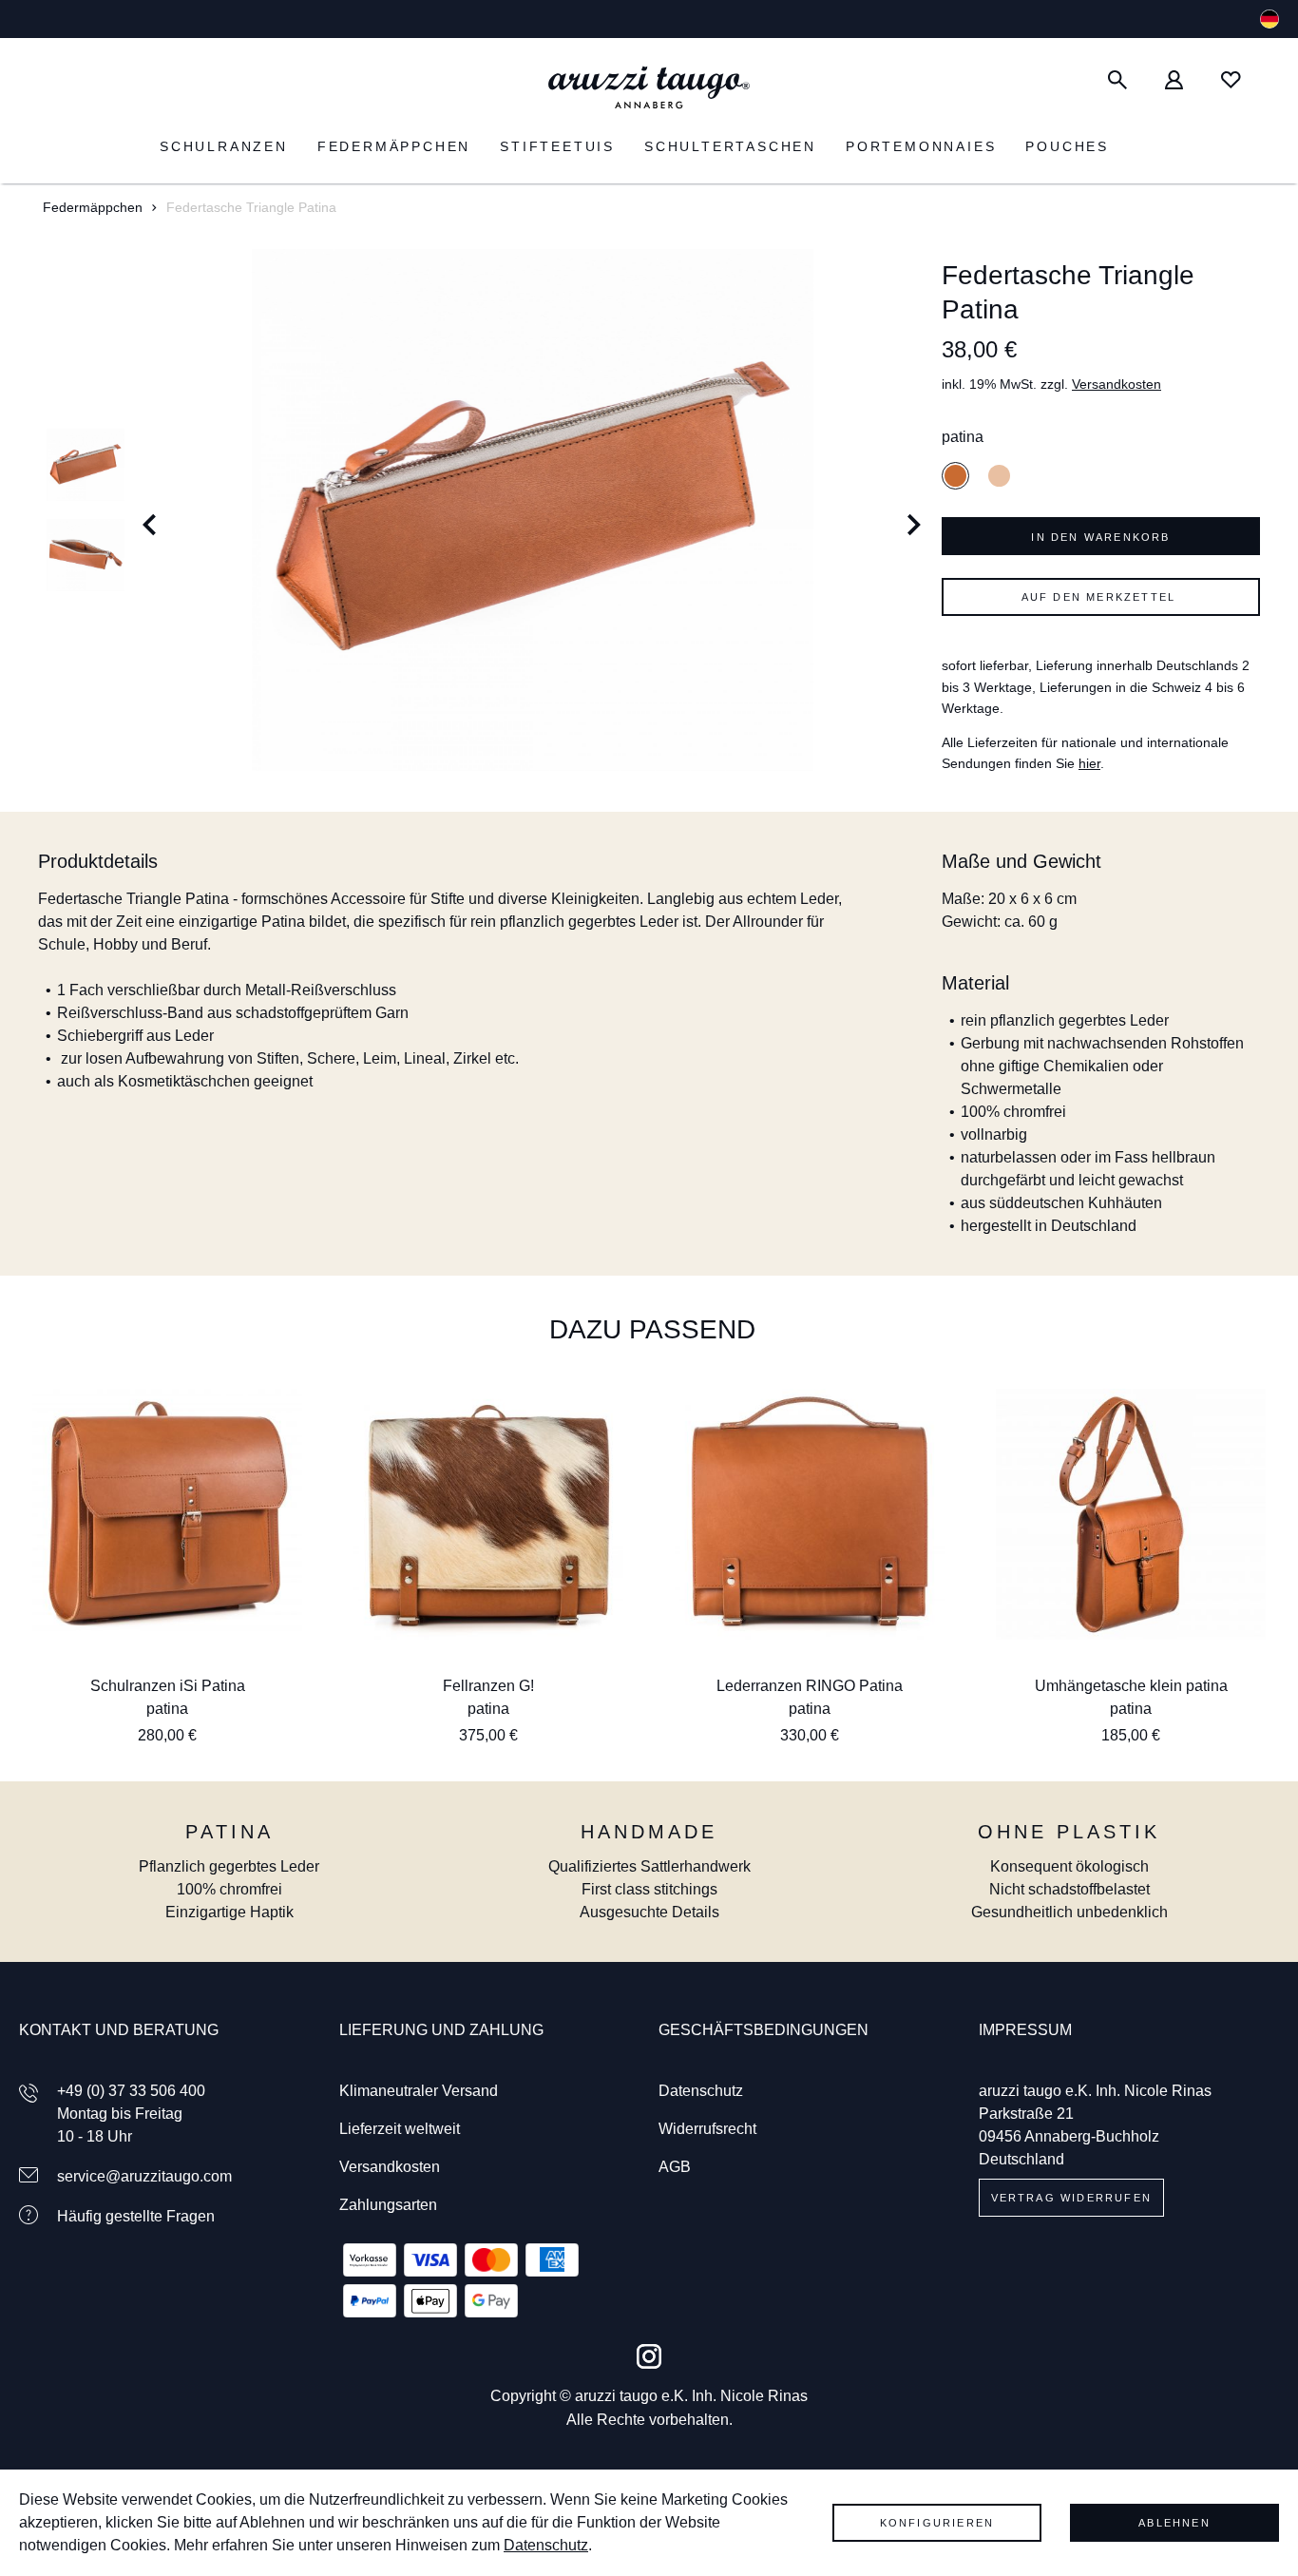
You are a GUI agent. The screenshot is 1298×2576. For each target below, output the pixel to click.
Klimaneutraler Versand (419, 2091)
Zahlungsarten (388, 2205)
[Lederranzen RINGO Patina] (810, 1514)
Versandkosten (1117, 384)
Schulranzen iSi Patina (168, 1686)
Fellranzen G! (488, 1686)
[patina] (955, 476)
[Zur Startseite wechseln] (649, 88)
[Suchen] (1117, 80)
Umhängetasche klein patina (1131, 1686)
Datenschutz (701, 2091)
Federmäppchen (93, 207)
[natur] (999, 476)
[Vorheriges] (150, 510)
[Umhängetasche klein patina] (1131, 1514)
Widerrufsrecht (707, 2129)
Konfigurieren (937, 2523)
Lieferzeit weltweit (400, 2129)
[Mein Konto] (1174, 80)
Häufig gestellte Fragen (136, 2216)
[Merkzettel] (1231, 80)
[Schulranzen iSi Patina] (167, 1514)
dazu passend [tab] (652, 1329)
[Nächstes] (915, 510)
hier (1089, 763)
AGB (675, 2167)
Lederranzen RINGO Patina (810, 1686)
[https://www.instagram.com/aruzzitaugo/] (649, 2356)
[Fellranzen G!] (488, 1514)
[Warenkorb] (1269, 80)
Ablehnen (1174, 2523)
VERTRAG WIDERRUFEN (1072, 2198)
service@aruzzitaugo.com (144, 2176)
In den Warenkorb (1100, 537)
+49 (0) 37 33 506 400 (131, 2091)
